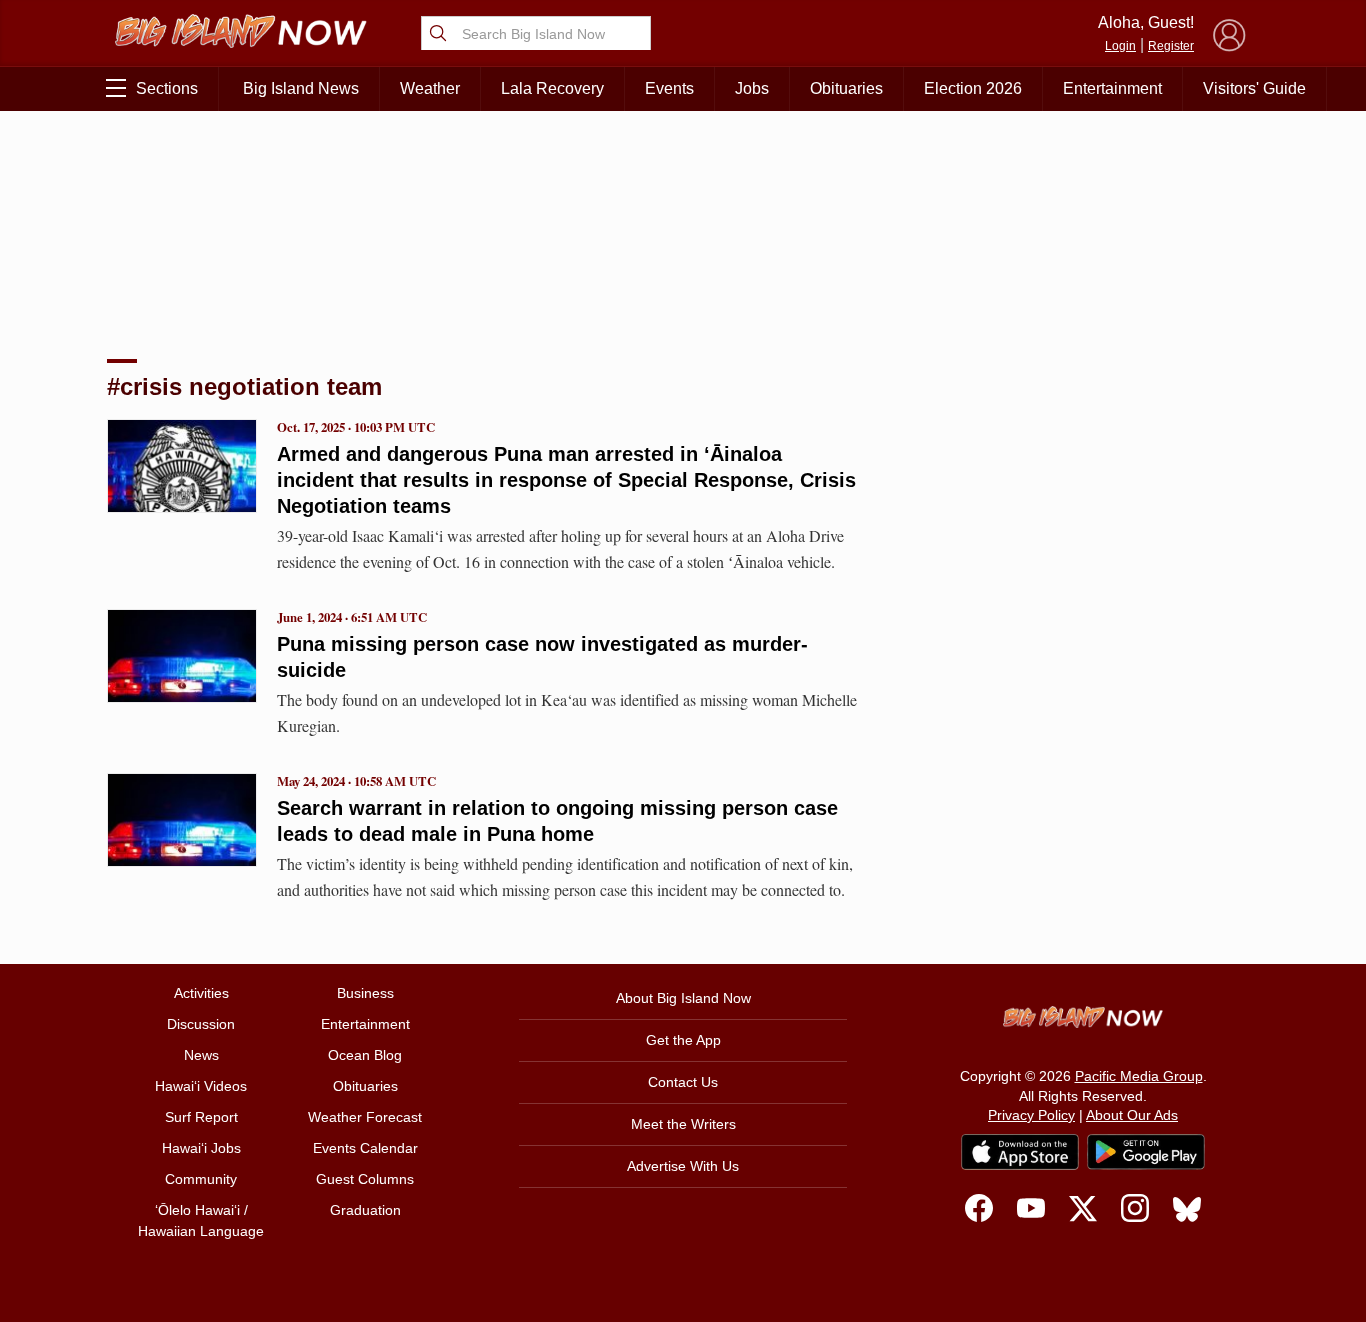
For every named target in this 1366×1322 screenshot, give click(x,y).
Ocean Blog (365, 1055)
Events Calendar (365, 1148)
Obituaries (846, 88)
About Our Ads (1132, 1115)
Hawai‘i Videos (201, 1086)
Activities (201, 993)
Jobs (752, 88)
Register (1171, 46)
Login (1120, 46)
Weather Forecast (365, 1117)
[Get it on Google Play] (1146, 1152)
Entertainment (1112, 88)
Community (201, 1179)
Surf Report (201, 1117)
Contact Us (683, 1082)
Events (669, 88)
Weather (430, 88)
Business (365, 993)
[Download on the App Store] (1020, 1151)
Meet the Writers (683, 1124)
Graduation (365, 1210)
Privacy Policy (1031, 1115)
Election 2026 (973, 88)
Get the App (683, 1040)
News (201, 1055)
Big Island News (301, 88)
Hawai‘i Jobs (201, 1148)
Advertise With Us (683, 1166)
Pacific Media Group (1139, 1076)
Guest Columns (365, 1179)
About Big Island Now (683, 998)
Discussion (201, 1024)
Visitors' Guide (1254, 88)
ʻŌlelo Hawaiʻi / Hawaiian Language (201, 1220)
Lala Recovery (552, 88)
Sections (167, 88)
